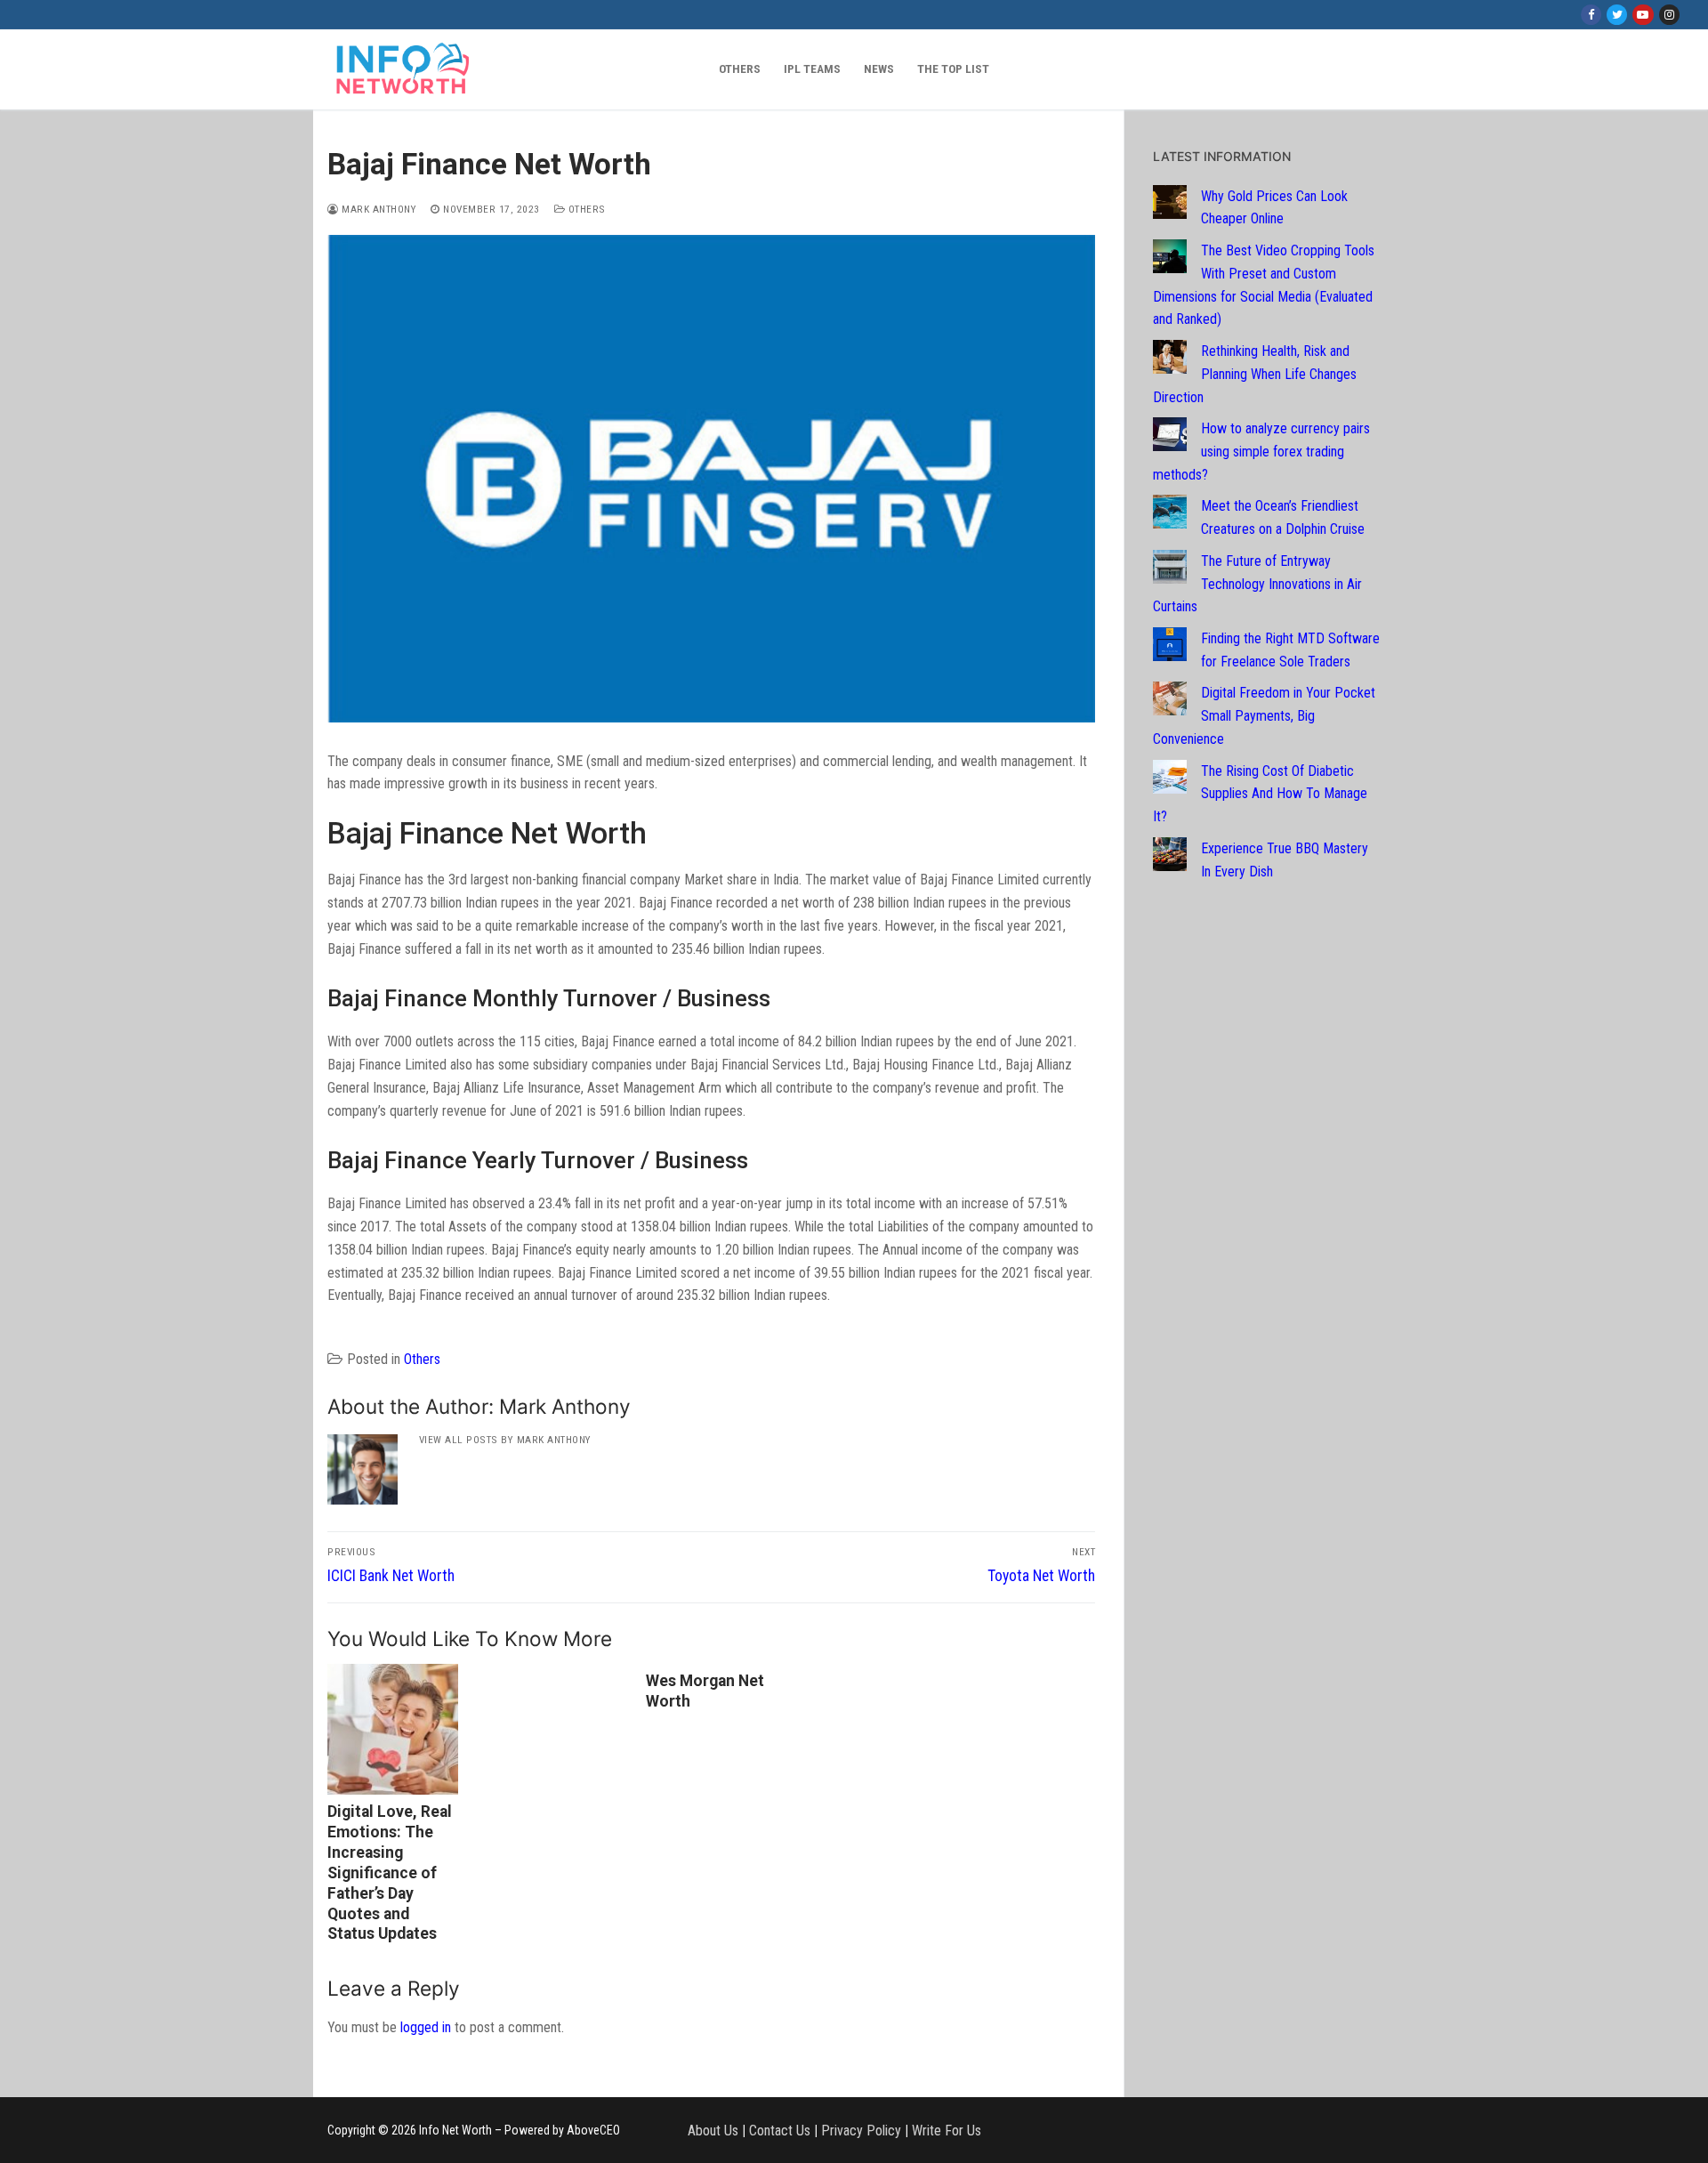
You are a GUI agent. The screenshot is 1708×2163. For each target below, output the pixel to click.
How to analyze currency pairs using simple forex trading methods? (1261, 452)
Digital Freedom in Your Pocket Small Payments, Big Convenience (1264, 716)
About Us (713, 2131)
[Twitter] (1617, 15)
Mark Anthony (378, 209)
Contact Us (780, 2131)
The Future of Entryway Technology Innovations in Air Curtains (1257, 584)
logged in (426, 2027)
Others (585, 209)
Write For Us (947, 2131)
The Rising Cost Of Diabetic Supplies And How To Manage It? (1260, 794)
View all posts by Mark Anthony (505, 1440)
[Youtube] (1643, 15)
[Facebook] (1591, 15)
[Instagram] (1669, 15)
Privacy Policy (861, 2131)
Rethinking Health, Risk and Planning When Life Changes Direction (1255, 374)
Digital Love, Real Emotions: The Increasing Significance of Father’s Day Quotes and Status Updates (390, 1872)
